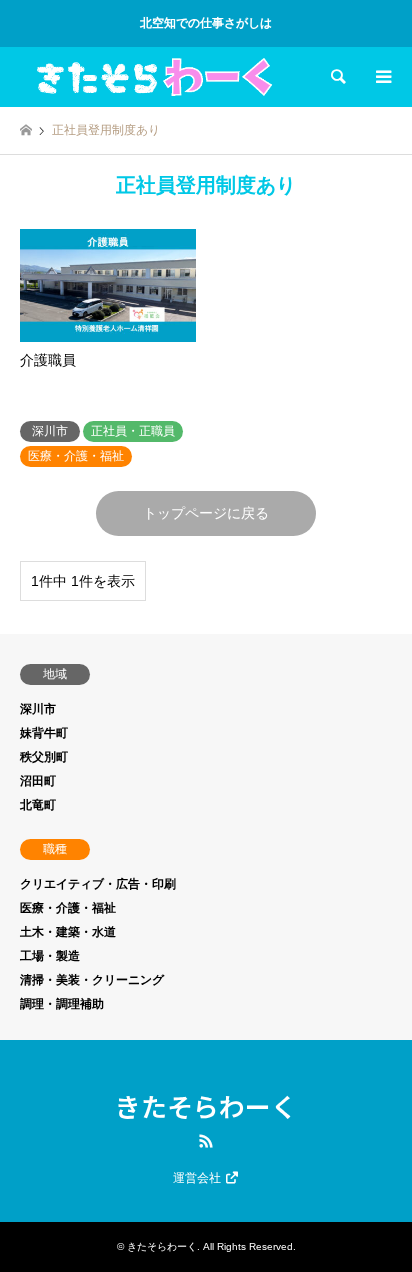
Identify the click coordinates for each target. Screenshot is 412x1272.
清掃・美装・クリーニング (92, 980)
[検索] (337, 77)
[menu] (382, 77)
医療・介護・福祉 (68, 908)
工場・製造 (50, 956)
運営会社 (198, 1178)
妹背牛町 (44, 733)
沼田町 (38, 781)
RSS (206, 1141)
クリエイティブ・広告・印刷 (98, 884)
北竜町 (38, 805)
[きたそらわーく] (154, 77)
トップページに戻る (206, 513)
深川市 (38, 709)
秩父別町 (44, 757)
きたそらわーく (206, 1105)
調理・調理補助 (62, 1004)
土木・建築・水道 (68, 932)
